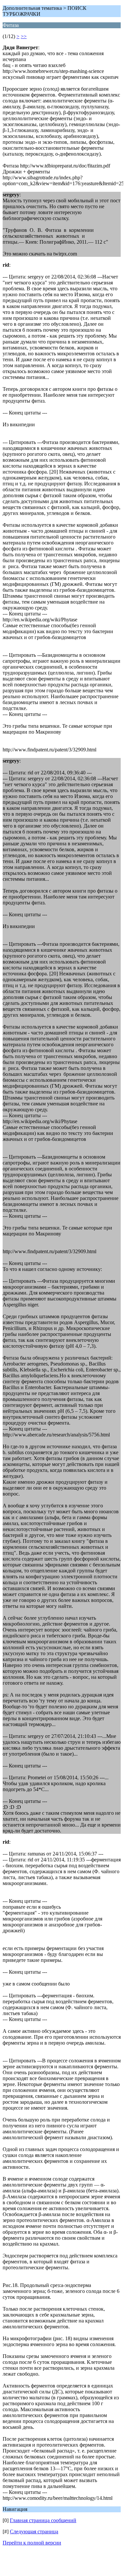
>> (24, 36)
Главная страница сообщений (43, 2520)
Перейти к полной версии (32, 2543)
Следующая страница (34, 2532)
